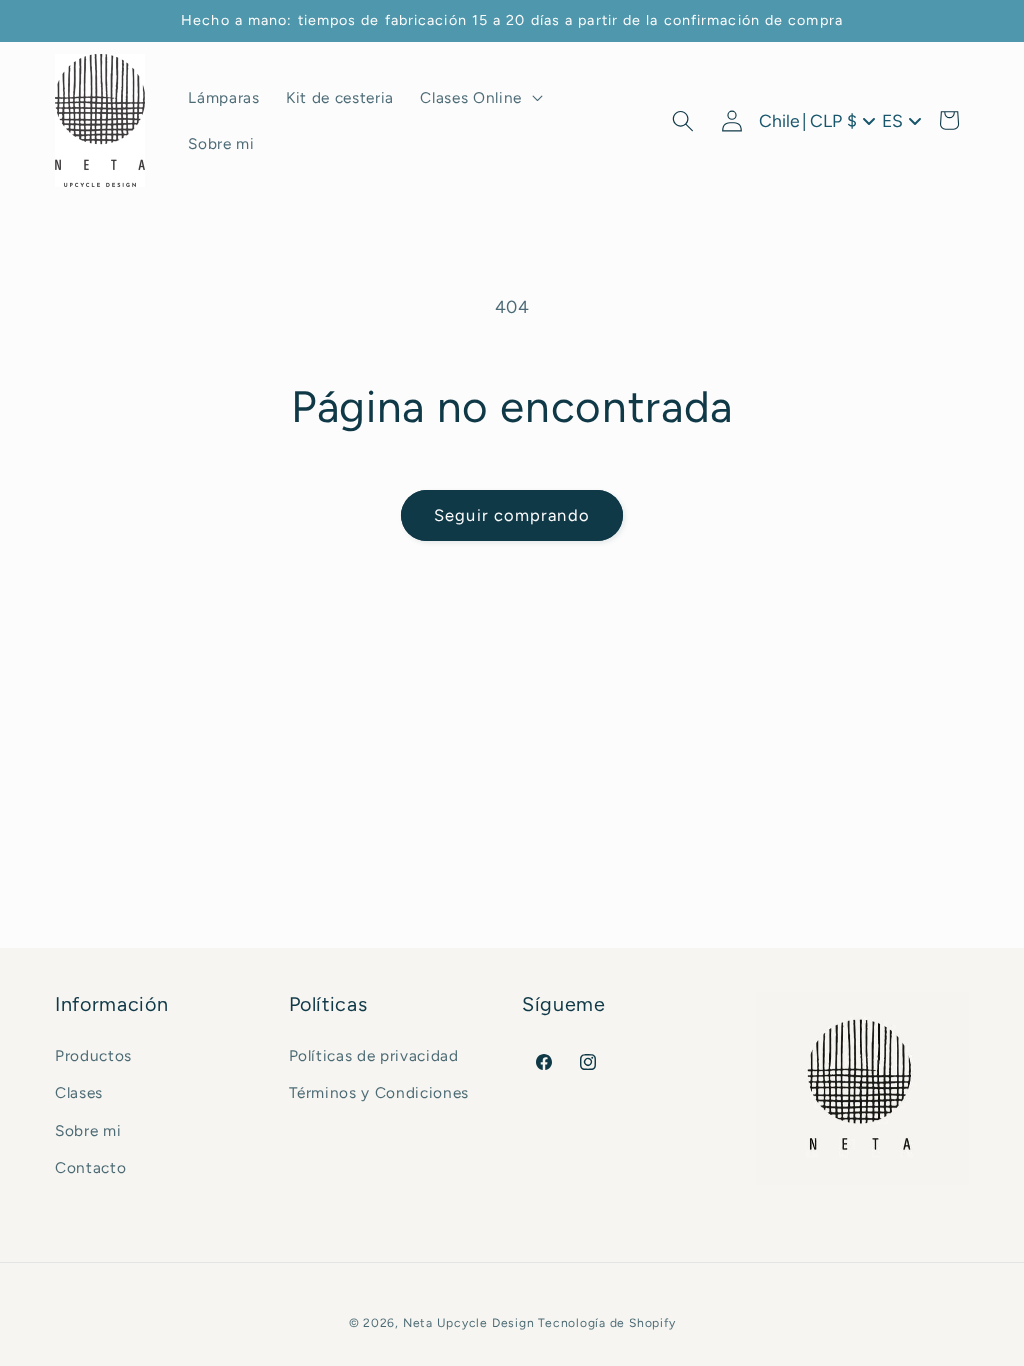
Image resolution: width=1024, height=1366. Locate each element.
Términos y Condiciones (379, 1092)
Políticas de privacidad (374, 1055)
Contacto (90, 1167)
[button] (479, 98)
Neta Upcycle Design (469, 1323)
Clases (79, 1092)
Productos (93, 1055)
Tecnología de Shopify (606, 1323)
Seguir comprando (512, 515)
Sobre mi (88, 1130)
